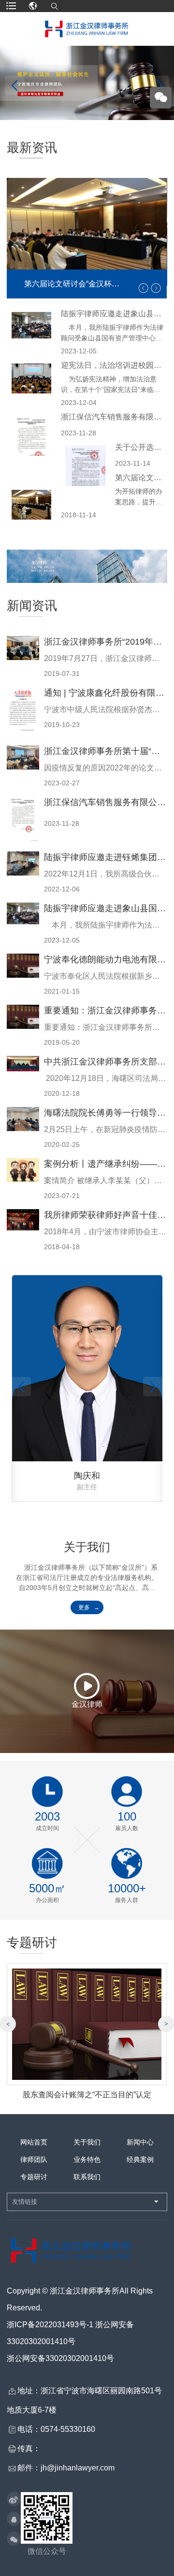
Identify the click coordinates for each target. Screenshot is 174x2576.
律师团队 (34, 2159)
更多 (84, 1607)
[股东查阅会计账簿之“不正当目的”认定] (87, 2024)
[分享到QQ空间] (14, 2520)
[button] (156, 288)
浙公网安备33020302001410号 (60, 2358)
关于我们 (87, 2142)
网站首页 (34, 2142)
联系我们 (87, 2177)
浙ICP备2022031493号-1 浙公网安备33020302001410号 (70, 2333)
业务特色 (87, 2159)
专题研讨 (34, 2177)
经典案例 (140, 2159)
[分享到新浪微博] (14, 2500)
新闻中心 (140, 2142)
